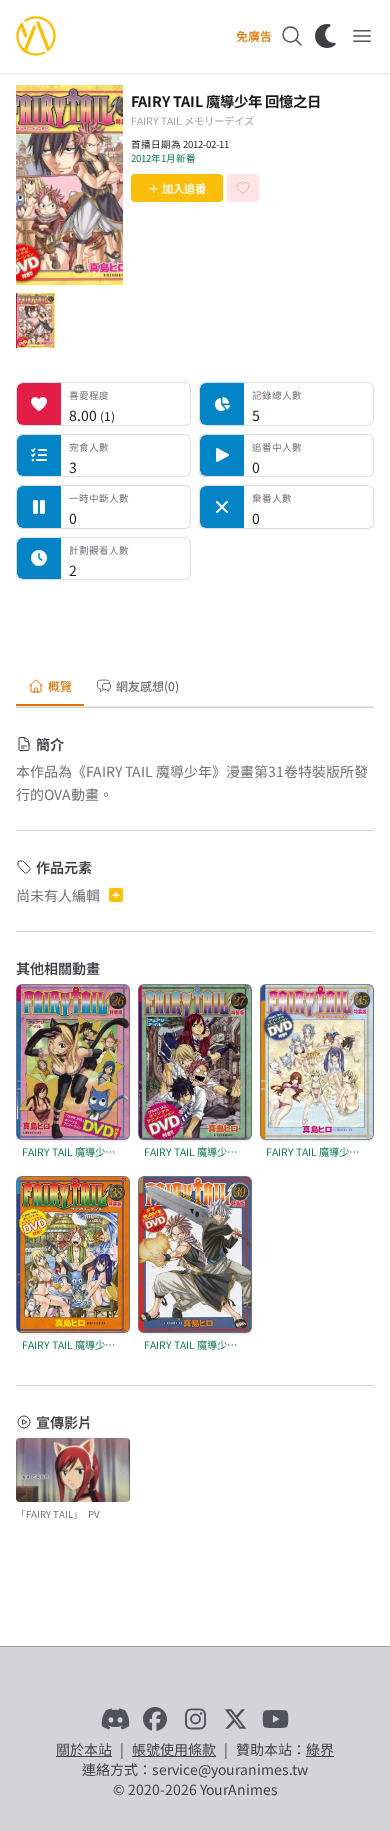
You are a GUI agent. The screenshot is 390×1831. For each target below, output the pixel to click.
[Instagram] (195, 1719)
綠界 (320, 1749)
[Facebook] (155, 1719)
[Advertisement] (195, 621)
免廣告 (254, 36)
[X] (235, 1719)
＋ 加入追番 (177, 188)
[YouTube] (275, 1719)
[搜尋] (292, 36)
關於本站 (84, 1749)
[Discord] (115, 1719)
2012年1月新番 (163, 158)
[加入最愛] (243, 188)
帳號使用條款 (174, 1749)
